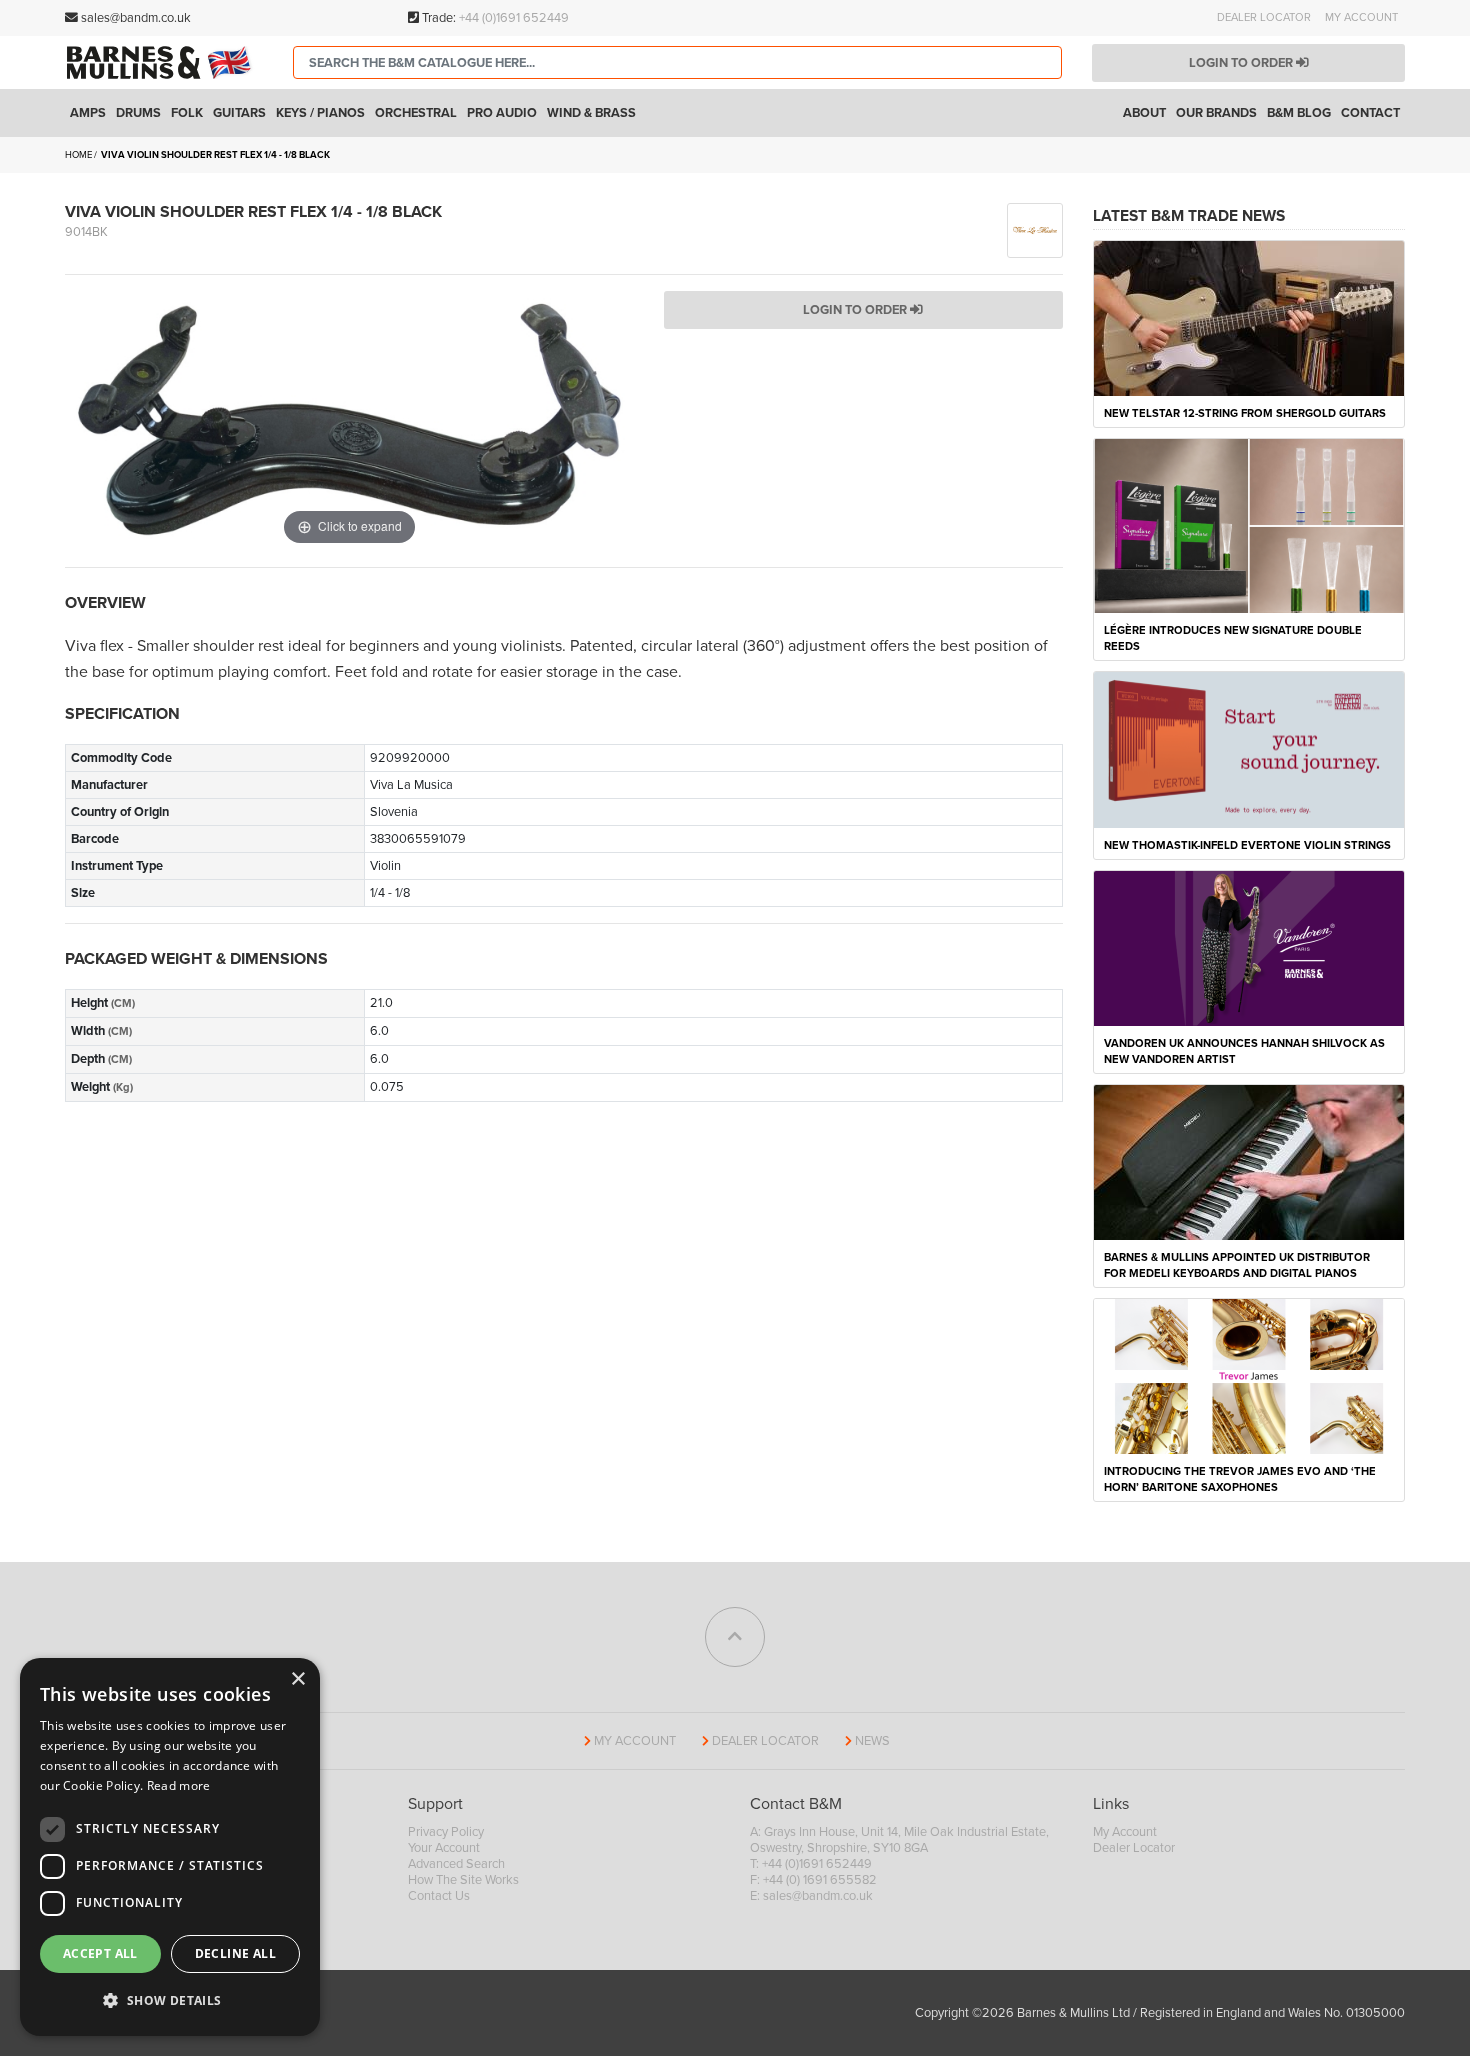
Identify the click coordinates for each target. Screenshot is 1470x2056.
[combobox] (677, 62)
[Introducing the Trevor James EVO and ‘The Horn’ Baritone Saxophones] (1249, 1376)
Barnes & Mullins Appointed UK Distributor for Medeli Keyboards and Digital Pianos (1237, 1265)
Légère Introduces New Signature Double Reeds (1233, 638)
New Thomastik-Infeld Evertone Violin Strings (1247, 845)
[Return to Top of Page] (735, 1637)
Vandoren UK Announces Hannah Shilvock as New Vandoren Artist (1244, 1051)
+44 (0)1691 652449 (514, 18)
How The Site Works (463, 1880)
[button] (170, 2001)
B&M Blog (1299, 113)
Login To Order (856, 310)
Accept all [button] (100, 1953)
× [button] (297, 1679)
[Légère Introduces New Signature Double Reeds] (1249, 525)
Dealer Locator (1264, 17)
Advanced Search (456, 1864)
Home (78, 155)
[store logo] (164, 62)
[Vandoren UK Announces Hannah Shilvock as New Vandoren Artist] (1249, 947)
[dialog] (170, 1847)
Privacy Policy (446, 1832)
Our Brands (1216, 113)
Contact (1370, 113)
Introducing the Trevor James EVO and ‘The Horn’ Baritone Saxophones (1240, 1479)
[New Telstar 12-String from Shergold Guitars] (1249, 317)
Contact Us (439, 1896)
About (1144, 113)
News (872, 1741)
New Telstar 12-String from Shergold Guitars (1245, 413)
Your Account (444, 1848)
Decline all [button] (235, 1953)
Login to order (1242, 63)
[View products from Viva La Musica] (1035, 229)
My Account (1361, 17)
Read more (179, 1785)
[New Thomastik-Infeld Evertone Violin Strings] (1249, 749)
